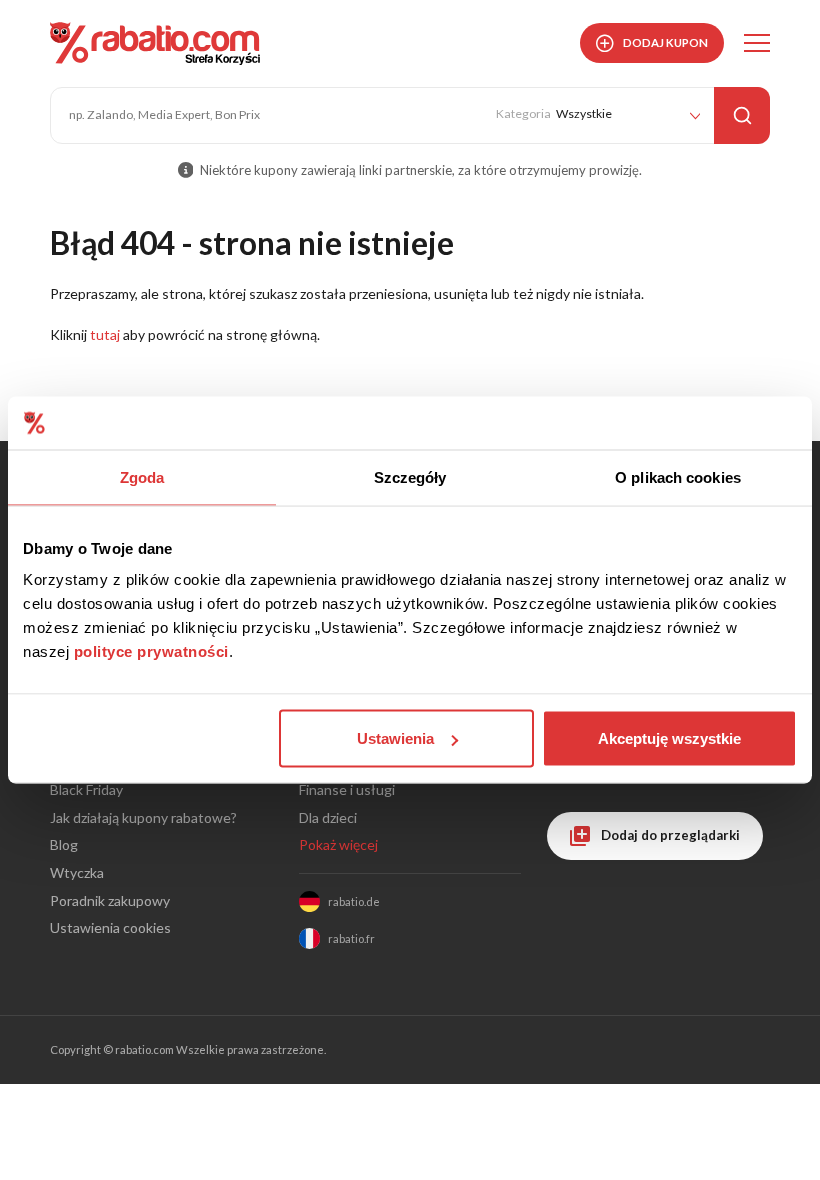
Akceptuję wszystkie (669, 738)
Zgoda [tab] (142, 476)
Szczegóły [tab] (410, 476)
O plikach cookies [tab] (678, 476)
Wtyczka (77, 872)
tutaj (105, 334)
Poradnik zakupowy (110, 900)
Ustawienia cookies (110, 927)
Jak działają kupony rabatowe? (143, 817)
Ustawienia (395, 738)
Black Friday (86, 789)
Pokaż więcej (338, 844)
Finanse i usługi (347, 789)
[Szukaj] (742, 115)
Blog (64, 844)
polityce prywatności (151, 651)
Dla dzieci (328, 817)
